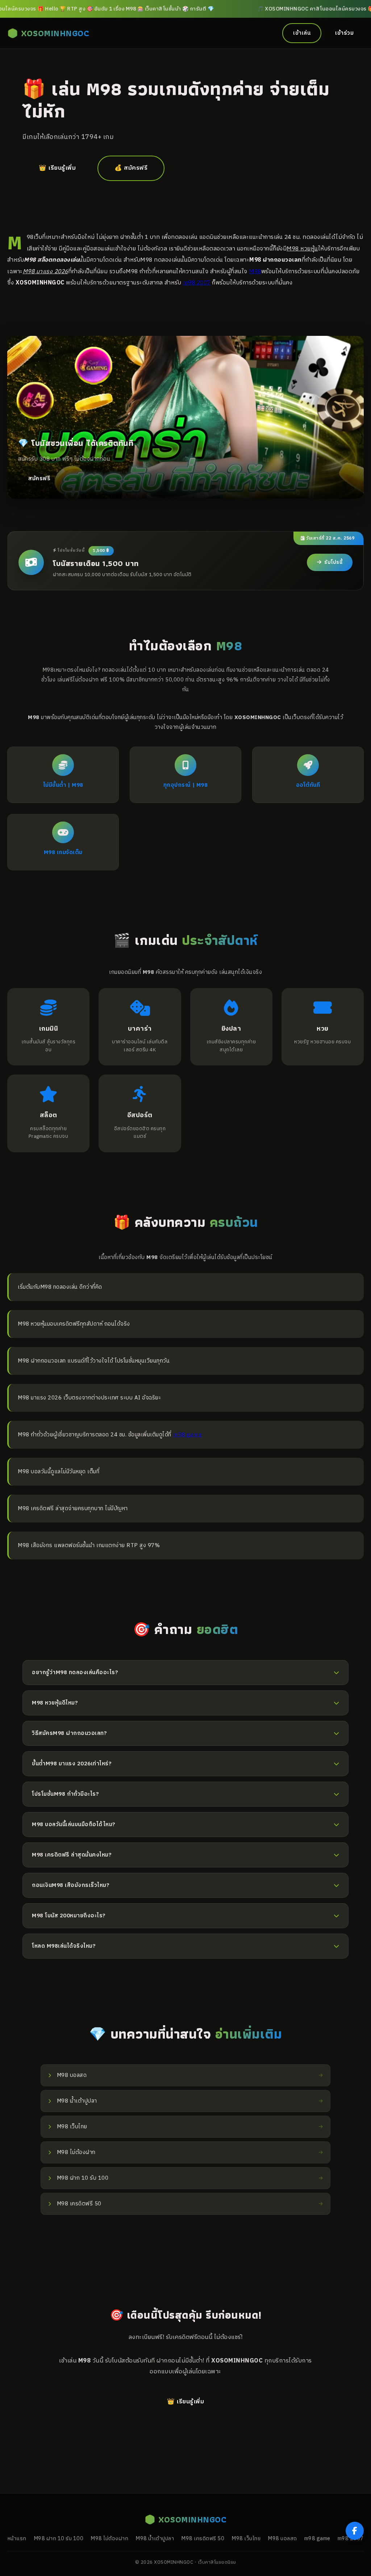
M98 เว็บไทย (246, 2539)
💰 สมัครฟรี (131, 168)
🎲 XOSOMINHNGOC (48, 33)
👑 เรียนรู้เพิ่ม (57, 168)
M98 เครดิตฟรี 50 (203, 2539)
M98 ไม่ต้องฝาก (109, 2539)
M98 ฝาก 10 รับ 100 (59, 2539)
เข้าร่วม (344, 33)
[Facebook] (355, 2531)
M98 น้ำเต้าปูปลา (155, 2539)
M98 (255, 271)
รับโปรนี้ (333, 562)
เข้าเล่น (302, 33)
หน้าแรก (17, 2539)
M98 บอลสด (282, 2539)
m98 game (187, 1435)
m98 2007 (197, 283)
